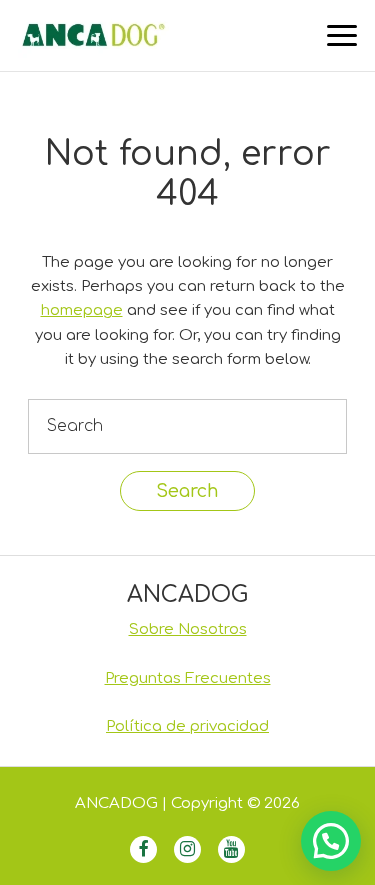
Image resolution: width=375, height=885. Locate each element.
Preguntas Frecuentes (188, 678)
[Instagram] (187, 849)
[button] (331, 841)
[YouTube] (231, 849)
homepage (82, 310)
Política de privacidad (187, 726)
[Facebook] (143, 849)
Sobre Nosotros (188, 629)
